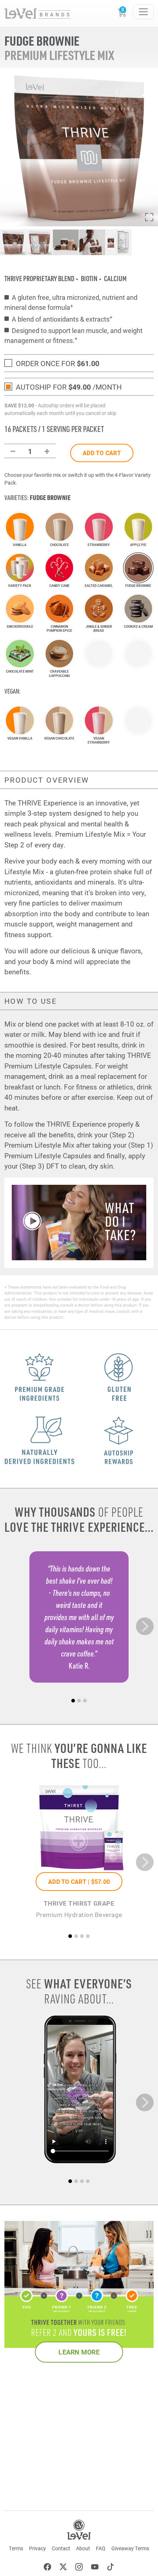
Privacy (37, 2548)
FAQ (101, 2548)
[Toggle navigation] (143, 12)
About (83, 2548)
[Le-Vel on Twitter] (63, 2568)
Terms (16, 2548)
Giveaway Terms (130, 2548)
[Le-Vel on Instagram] (79, 2568)
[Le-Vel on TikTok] (111, 2568)
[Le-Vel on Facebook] (47, 2568)
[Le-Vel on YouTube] (95, 2568)
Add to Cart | (79, 1881)
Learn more (79, 2352)
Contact (61, 2548)
